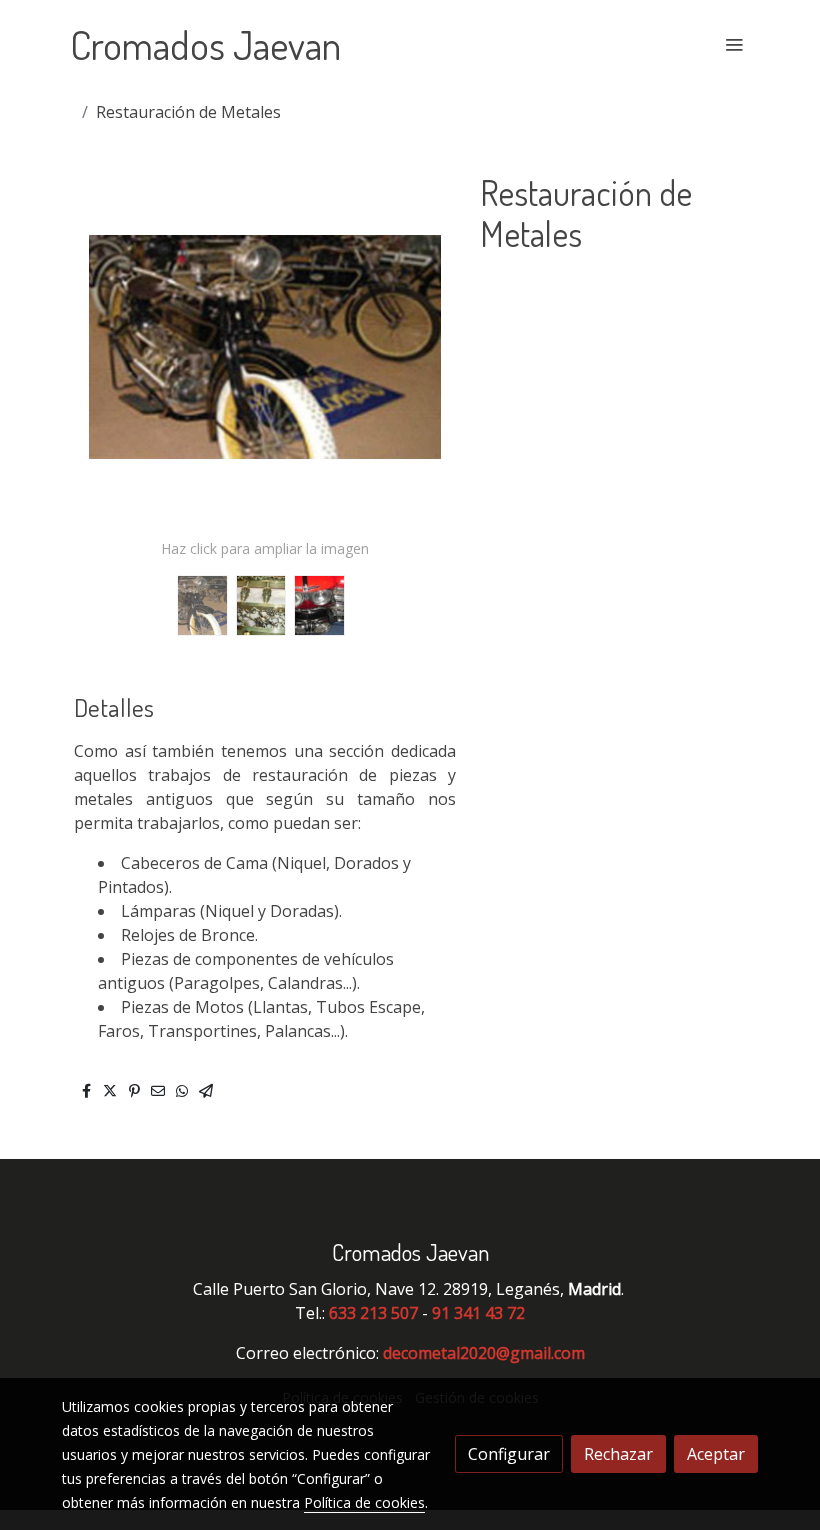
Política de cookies (364, 1502)
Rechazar (618, 1454)
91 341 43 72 (478, 1313)
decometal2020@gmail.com (484, 1353)
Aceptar (716, 1454)
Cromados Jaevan (205, 44)
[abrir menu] (734, 44)
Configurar (509, 1454)
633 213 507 (373, 1313)
